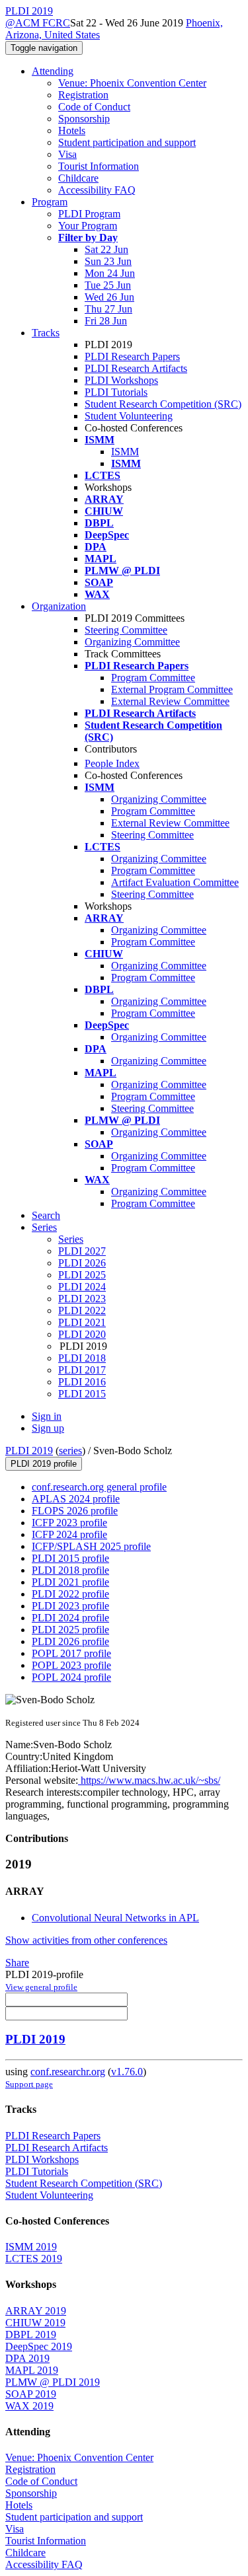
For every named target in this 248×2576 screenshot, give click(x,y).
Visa (67, 154)
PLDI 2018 (82, 1358)
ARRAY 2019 (36, 2311)
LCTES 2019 (34, 2259)
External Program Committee (172, 689)
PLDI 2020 (82, 1334)
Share (17, 1963)
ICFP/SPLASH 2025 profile (91, 1546)
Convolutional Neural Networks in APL (115, 1918)
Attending (53, 71)
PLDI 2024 (82, 1287)
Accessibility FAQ (97, 190)
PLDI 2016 (82, 1382)
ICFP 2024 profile (69, 1534)
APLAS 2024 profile (76, 1499)
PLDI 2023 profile (70, 1606)
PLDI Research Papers (132, 356)
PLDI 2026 (82, 1263)
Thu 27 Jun (108, 309)
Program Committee (153, 678)
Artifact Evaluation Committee (175, 882)
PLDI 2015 (82, 1394)
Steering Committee (126, 630)
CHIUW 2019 (35, 2323)
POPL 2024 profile (71, 1677)
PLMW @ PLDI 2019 (53, 2382)
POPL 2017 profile (71, 1653)
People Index (112, 763)
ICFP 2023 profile (69, 1523)
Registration (83, 95)
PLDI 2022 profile (70, 1594)
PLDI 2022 (82, 1310)
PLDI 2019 (29, 1451)
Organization (59, 606)
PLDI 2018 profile (70, 1570)
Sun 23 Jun (108, 261)
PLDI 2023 (82, 1299)
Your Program (88, 226)
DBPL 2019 (31, 2335)
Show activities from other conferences (86, 1940)
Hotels (72, 130)
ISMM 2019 (31, 2247)
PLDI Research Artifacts (136, 368)
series (70, 1451)
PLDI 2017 (82, 1370)
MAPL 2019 (32, 2370)
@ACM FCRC (38, 23)
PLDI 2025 (82, 1275)
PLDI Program (89, 214)
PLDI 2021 (82, 1322)
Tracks (46, 333)
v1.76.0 (127, 2072)
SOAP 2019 (31, 2394)
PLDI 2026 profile (70, 1641)
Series (71, 1239)
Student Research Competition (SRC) (163, 404)
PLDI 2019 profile (44, 1464)
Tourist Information (99, 166)
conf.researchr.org (68, 2072)
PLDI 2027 (82, 1251)
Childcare (78, 178)
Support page (29, 2084)
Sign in (47, 1416)
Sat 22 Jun (106, 249)
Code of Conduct (94, 107)
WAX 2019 (29, 2406)
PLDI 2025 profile (70, 1630)
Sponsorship (84, 119)
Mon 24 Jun (110, 273)
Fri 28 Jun (106, 321)
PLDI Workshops (121, 380)
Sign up (48, 1428)
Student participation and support (127, 142)
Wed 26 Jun (109, 297)
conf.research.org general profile (99, 1487)
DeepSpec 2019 (39, 2346)
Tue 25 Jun (108, 285)
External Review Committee (170, 701)
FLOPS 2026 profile (75, 1511)
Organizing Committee (132, 642)
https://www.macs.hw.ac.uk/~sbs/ (149, 1780)
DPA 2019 (27, 2358)
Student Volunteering (129, 416)
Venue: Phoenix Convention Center (132, 83)
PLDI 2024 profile (70, 1618)
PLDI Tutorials (116, 392)
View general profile (41, 1987)
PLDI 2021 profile (70, 1582)
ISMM (125, 452)
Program (50, 202)
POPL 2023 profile (71, 1665)
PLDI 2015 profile (70, 1558)
